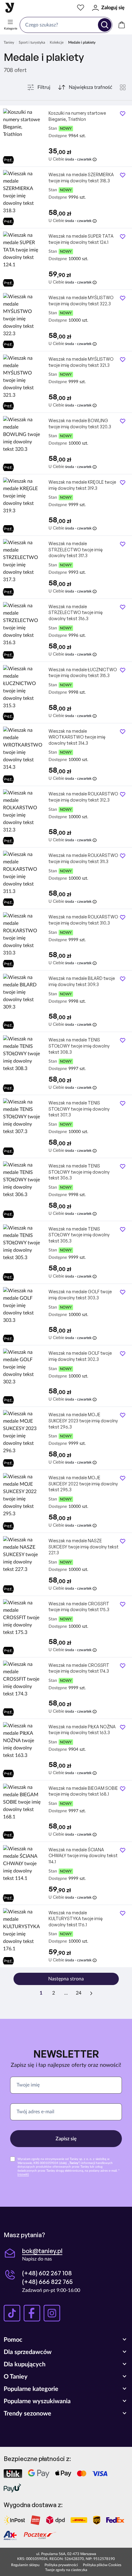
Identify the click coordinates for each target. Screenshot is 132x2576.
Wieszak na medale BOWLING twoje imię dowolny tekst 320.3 (80, 424)
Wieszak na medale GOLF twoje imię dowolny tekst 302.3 (80, 1356)
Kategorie (11, 29)
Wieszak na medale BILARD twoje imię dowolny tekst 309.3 (82, 981)
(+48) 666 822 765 (47, 2282)
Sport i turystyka (32, 42)
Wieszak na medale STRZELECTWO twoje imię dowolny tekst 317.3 (76, 549)
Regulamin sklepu (25, 2565)
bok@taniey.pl (42, 2251)
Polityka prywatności (61, 2565)
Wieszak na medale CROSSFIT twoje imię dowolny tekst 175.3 (79, 1607)
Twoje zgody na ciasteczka (66, 2570)
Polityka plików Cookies (102, 2565)
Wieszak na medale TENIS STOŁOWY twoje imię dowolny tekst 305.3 (79, 1235)
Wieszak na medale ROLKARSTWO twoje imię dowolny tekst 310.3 (83, 920)
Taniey (9, 42)
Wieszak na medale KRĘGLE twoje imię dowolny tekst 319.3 (82, 485)
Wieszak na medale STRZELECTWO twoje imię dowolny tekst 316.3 (76, 612)
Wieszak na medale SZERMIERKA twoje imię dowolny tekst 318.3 (81, 178)
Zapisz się (66, 2139)
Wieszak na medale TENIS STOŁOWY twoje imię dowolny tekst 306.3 (79, 1172)
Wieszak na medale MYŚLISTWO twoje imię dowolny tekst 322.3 (81, 301)
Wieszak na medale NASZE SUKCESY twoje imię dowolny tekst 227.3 (83, 1547)
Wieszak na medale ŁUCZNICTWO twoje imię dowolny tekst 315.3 (83, 673)
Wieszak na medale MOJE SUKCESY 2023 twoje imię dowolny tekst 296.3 (83, 1421)
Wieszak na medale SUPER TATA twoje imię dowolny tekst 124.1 (81, 239)
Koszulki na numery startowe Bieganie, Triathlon (77, 116)
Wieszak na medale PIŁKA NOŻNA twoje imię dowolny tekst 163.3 (82, 1730)
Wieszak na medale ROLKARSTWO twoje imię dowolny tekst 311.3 (83, 858)
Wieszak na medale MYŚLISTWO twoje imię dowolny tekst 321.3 (81, 362)
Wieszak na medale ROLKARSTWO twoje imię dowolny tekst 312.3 (83, 797)
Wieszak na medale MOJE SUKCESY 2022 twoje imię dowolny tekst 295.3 (83, 1484)
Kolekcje (57, 42)
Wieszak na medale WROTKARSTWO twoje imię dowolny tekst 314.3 (77, 737)
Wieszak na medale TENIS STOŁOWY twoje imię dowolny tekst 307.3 (79, 1109)
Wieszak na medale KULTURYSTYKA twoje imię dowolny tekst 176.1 (76, 1919)
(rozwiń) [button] (23, 2174)
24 (79, 1993)
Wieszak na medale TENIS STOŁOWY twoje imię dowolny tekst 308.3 (79, 1046)
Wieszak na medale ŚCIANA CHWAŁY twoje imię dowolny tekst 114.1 (83, 1856)
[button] (66, 2340)
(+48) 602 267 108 (47, 2273)
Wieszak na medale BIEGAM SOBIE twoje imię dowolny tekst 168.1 (83, 1791)
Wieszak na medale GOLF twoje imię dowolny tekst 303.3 (80, 1295)
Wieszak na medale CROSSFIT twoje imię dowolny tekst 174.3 (79, 1668)
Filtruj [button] (44, 87)
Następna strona (66, 1979)
